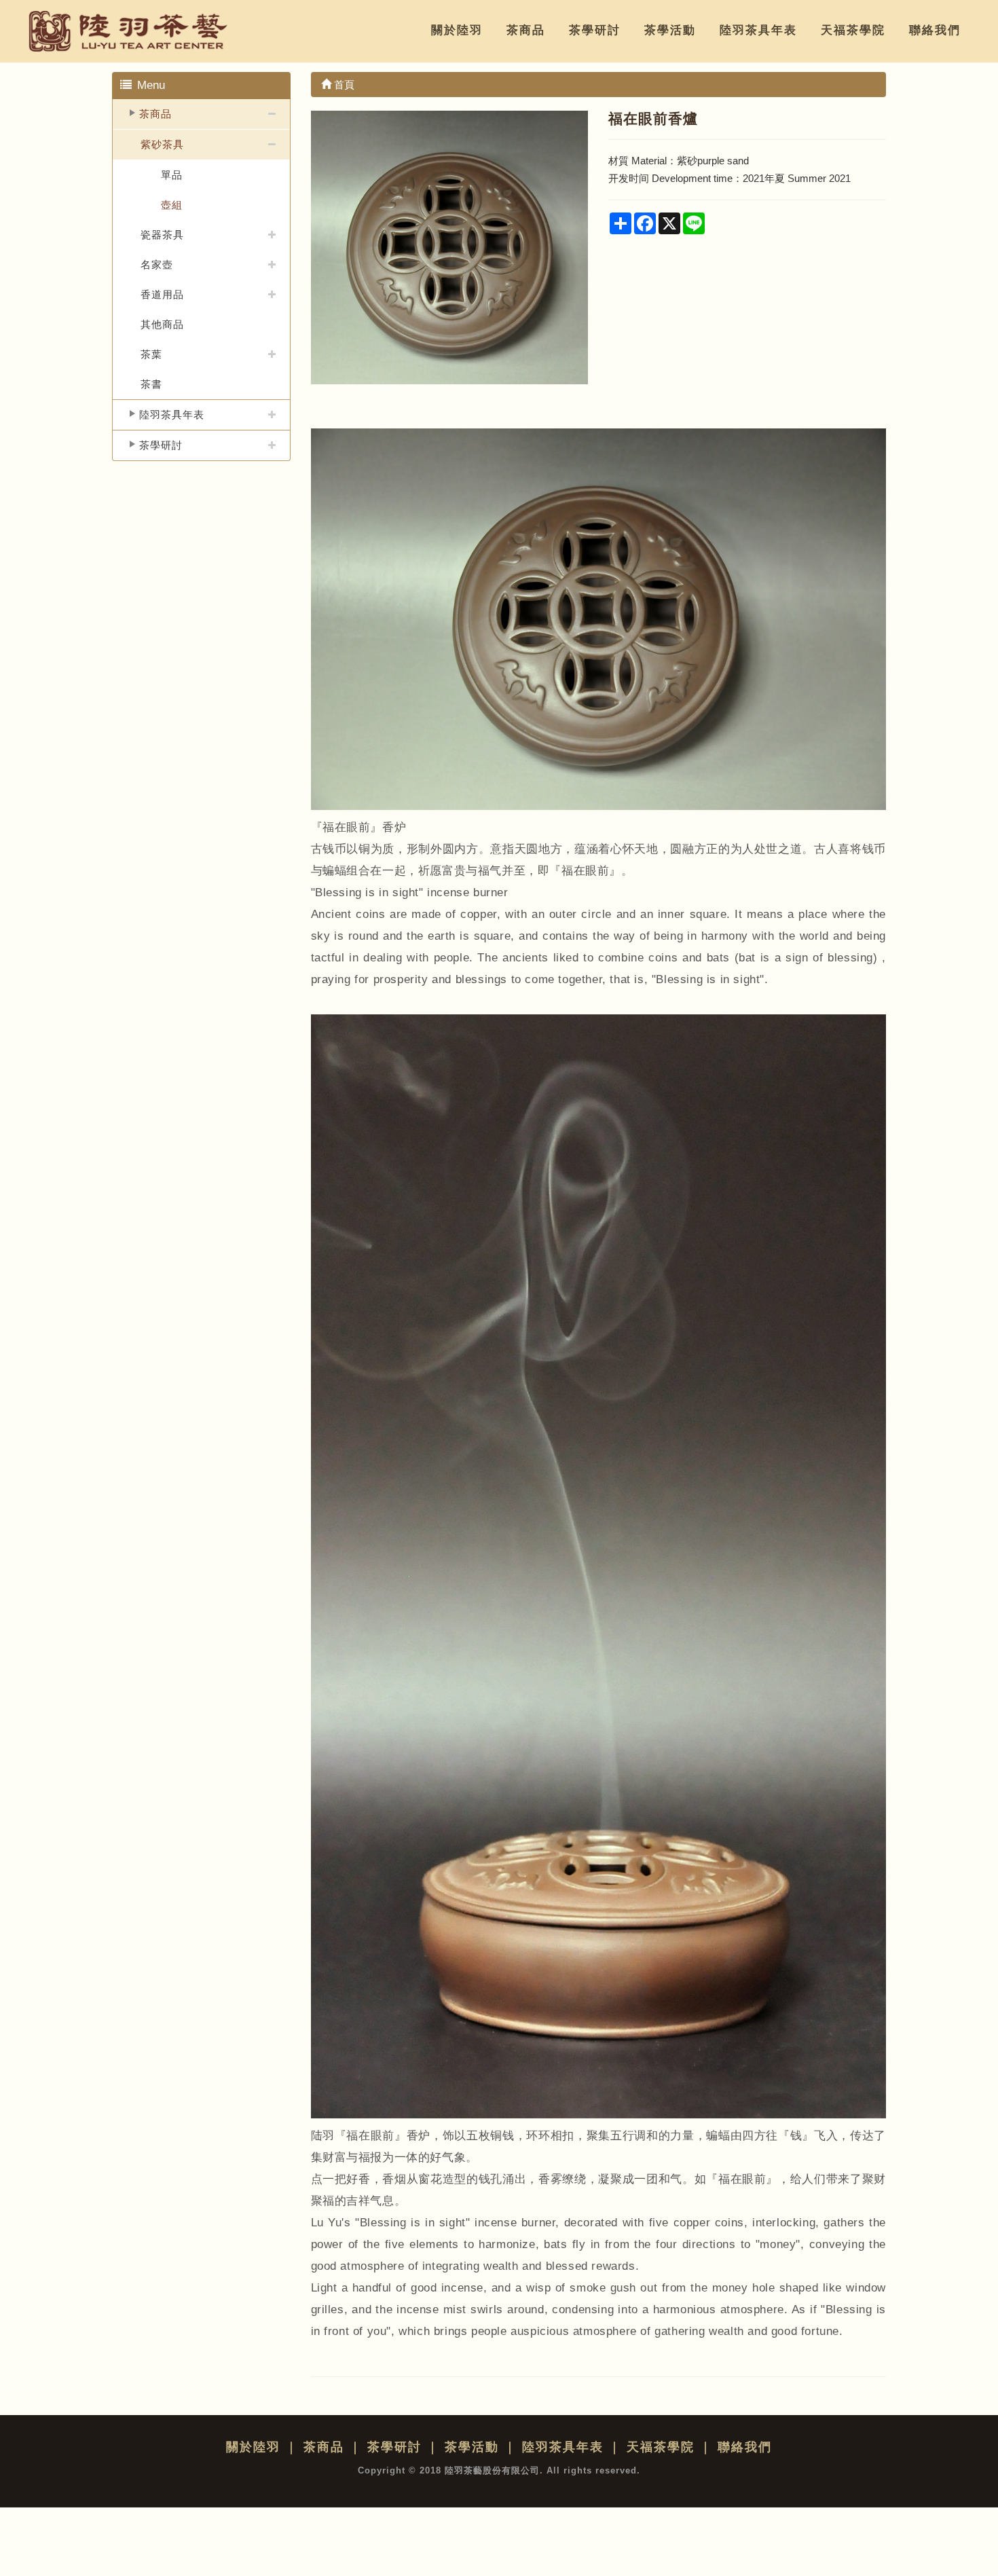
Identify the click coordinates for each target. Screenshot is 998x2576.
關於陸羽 (457, 30)
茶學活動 (670, 30)
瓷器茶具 (162, 235)
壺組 (172, 205)
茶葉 (151, 354)
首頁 (343, 85)
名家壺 (157, 264)
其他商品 (162, 324)
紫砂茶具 (162, 144)
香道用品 (162, 294)
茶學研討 (595, 30)
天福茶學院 (853, 30)
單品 (172, 175)
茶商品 (526, 30)
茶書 (151, 384)
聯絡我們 (935, 30)
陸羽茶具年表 (758, 30)
